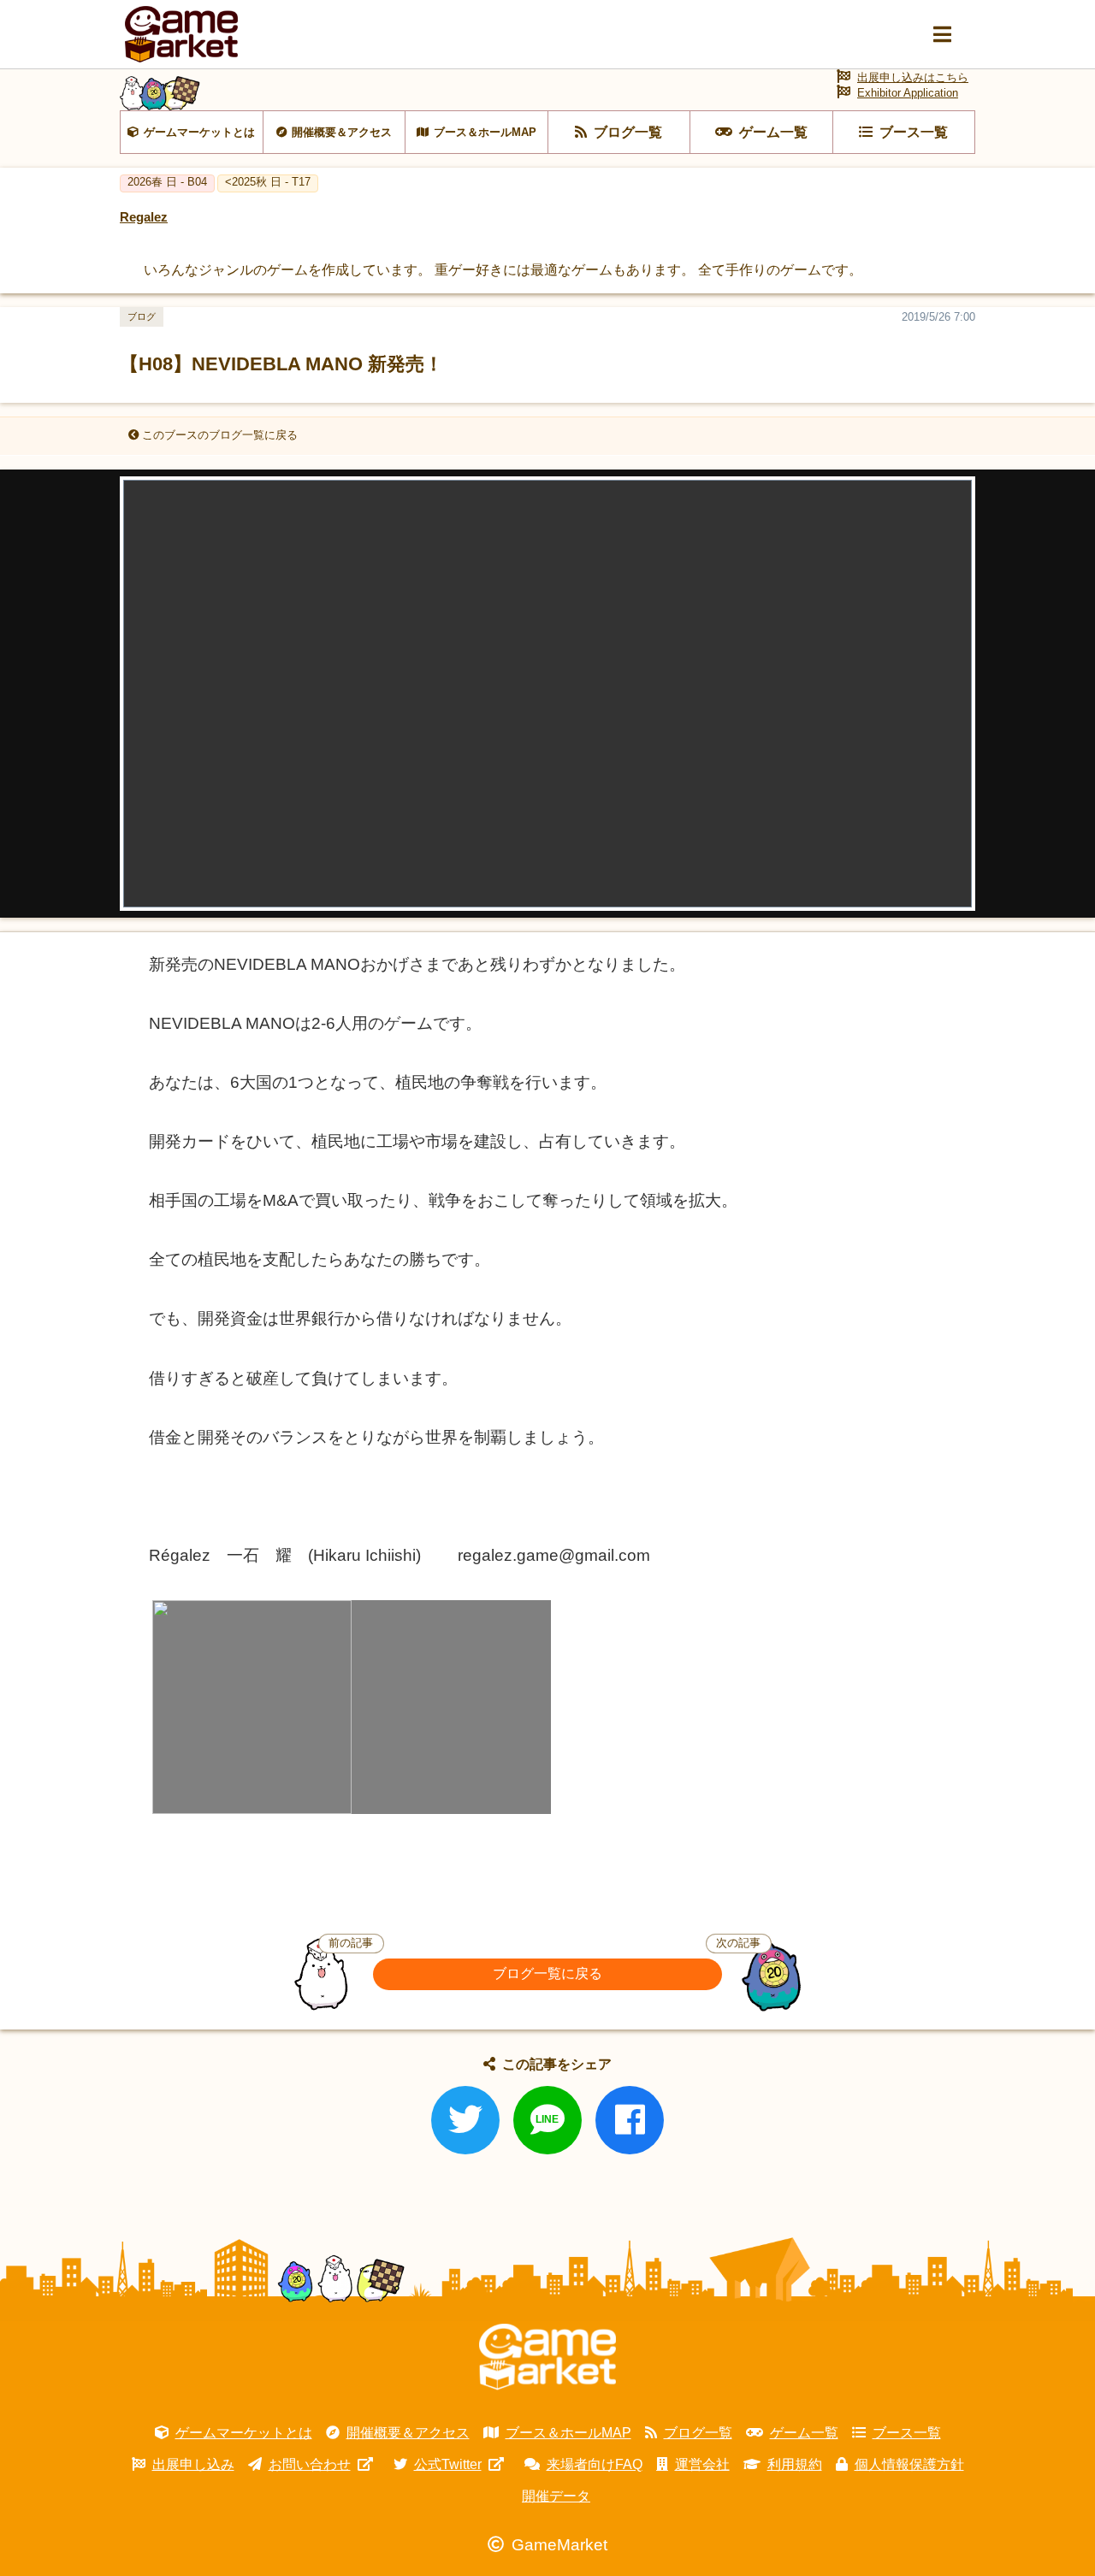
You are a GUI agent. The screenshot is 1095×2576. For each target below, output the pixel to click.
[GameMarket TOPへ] (547, 2357)
